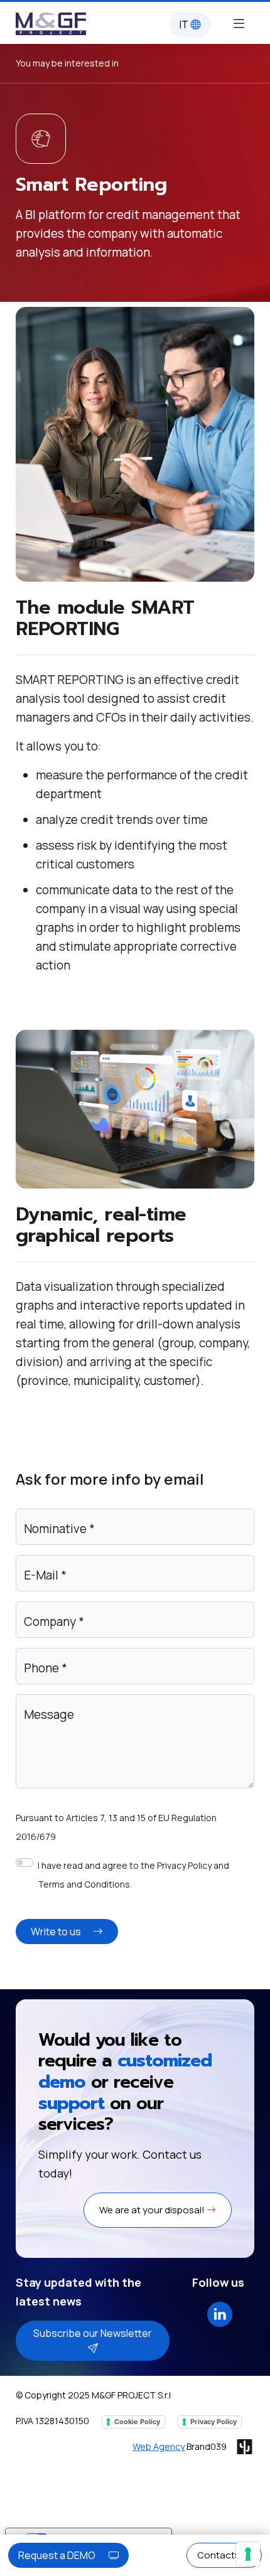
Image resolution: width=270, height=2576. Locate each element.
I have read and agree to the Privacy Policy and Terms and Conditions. (133, 1875)
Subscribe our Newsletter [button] (93, 2333)
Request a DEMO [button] (58, 2555)
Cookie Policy (137, 2422)
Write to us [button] (57, 1932)
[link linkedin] (220, 2313)
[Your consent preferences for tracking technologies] (248, 2554)
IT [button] (185, 24)
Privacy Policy (213, 2422)
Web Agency (159, 2446)
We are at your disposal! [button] (153, 2210)
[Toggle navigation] (239, 23)
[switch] (24, 1863)
